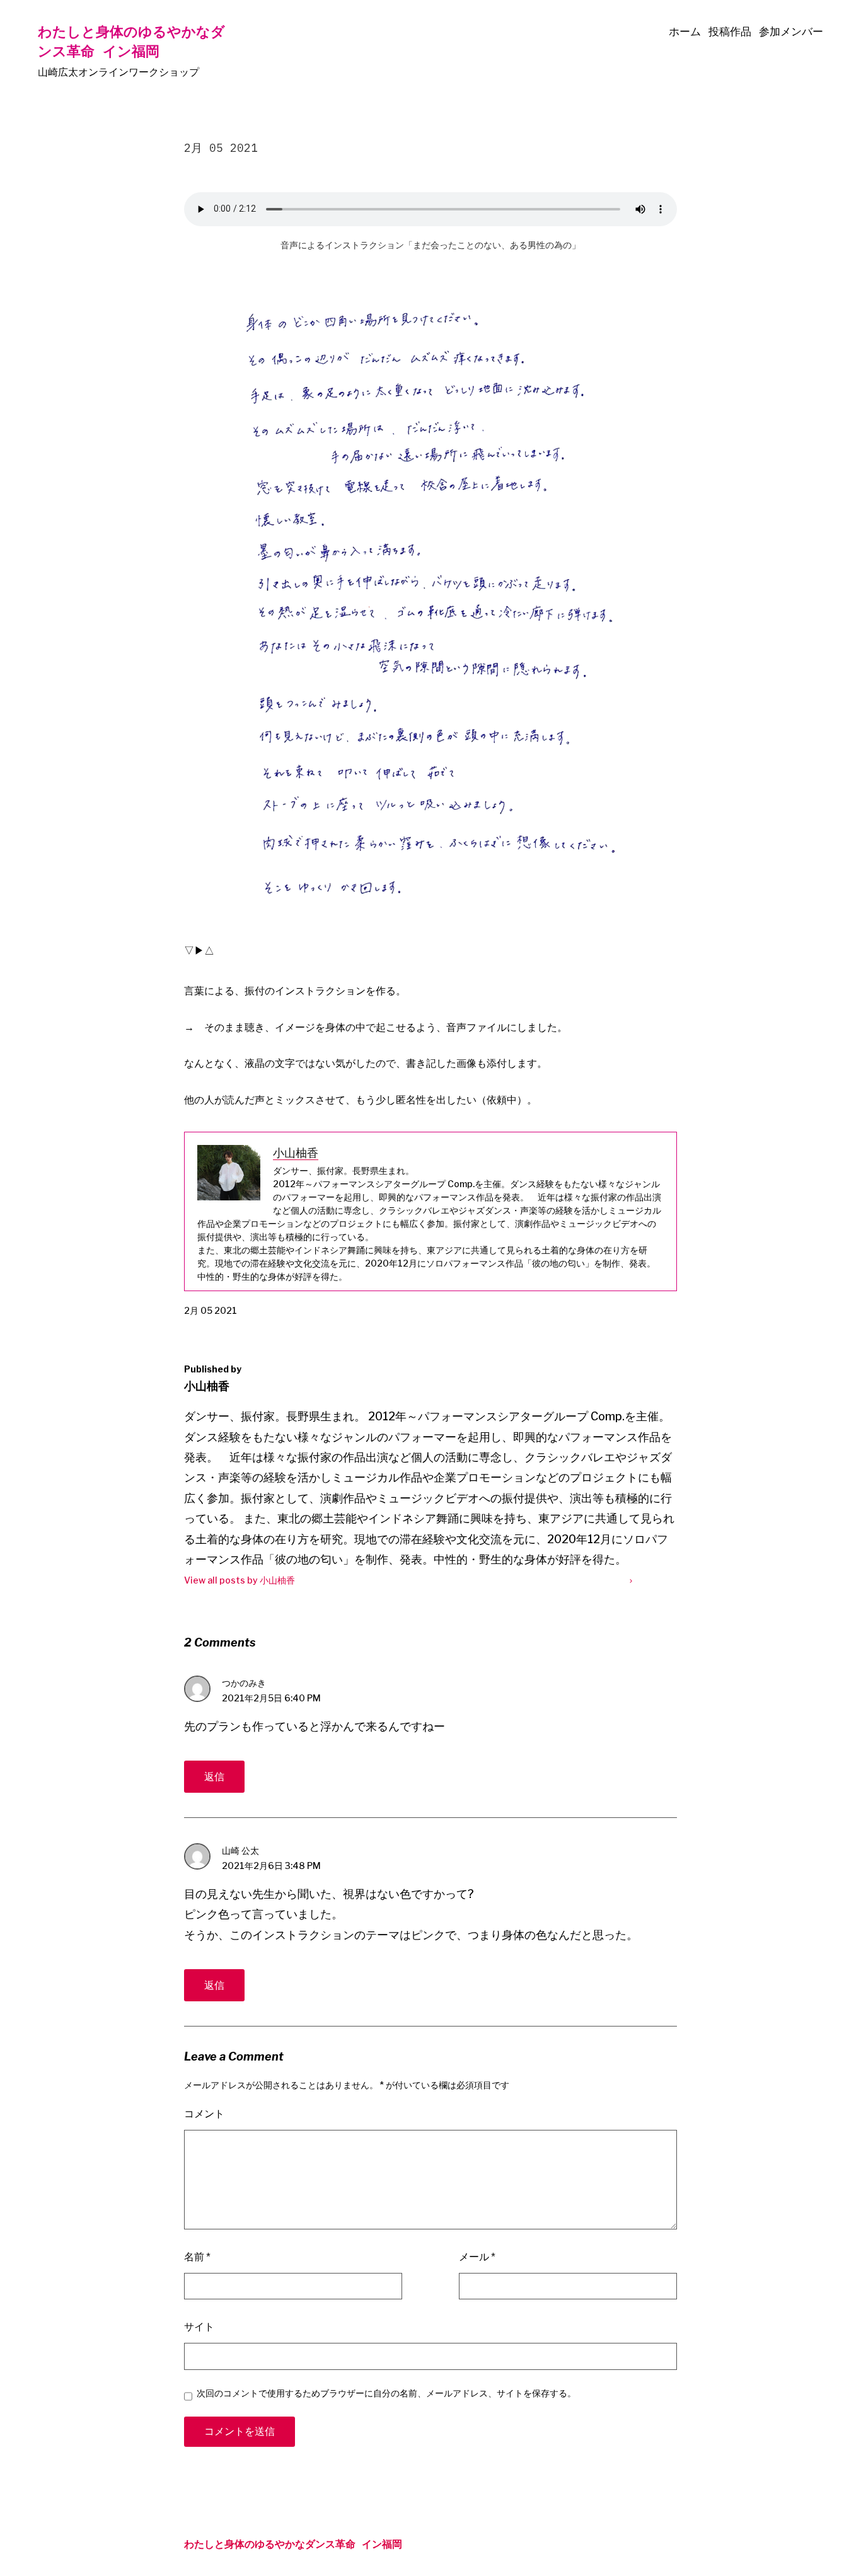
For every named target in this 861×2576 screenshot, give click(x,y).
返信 (214, 1777)
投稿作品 (730, 32)
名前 (197, 2257)
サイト (199, 2327)
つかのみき (244, 1683)
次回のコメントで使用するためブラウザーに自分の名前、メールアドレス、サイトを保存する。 (386, 2393)
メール (477, 2257)
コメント (204, 2114)
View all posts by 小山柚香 (240, 1580)
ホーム (685, 32)
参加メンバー (791, 32)
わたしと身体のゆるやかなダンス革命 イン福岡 (131, 41)
